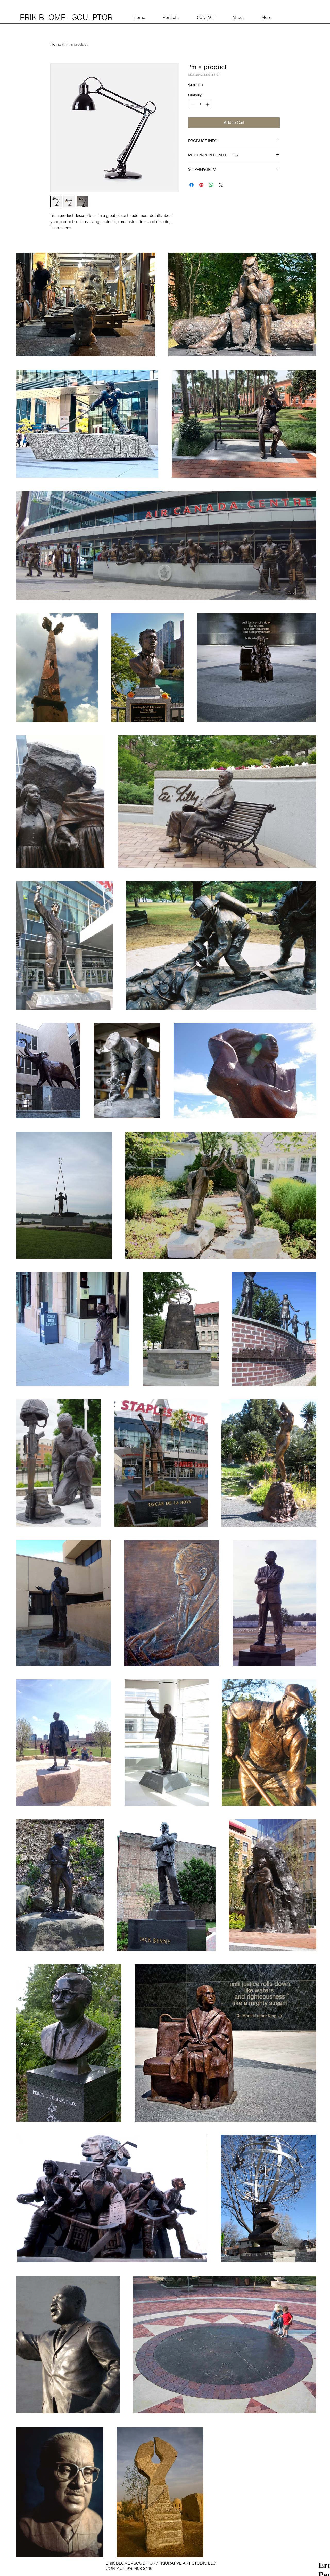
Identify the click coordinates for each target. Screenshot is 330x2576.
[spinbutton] (200, 104)
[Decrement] (192, 104)
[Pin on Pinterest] (201, 185)
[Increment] (208, 104)
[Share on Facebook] (192, 185)
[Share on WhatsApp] (211, 185)
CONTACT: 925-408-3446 (130, 2568)
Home (56, 44)
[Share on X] (221, 185)
